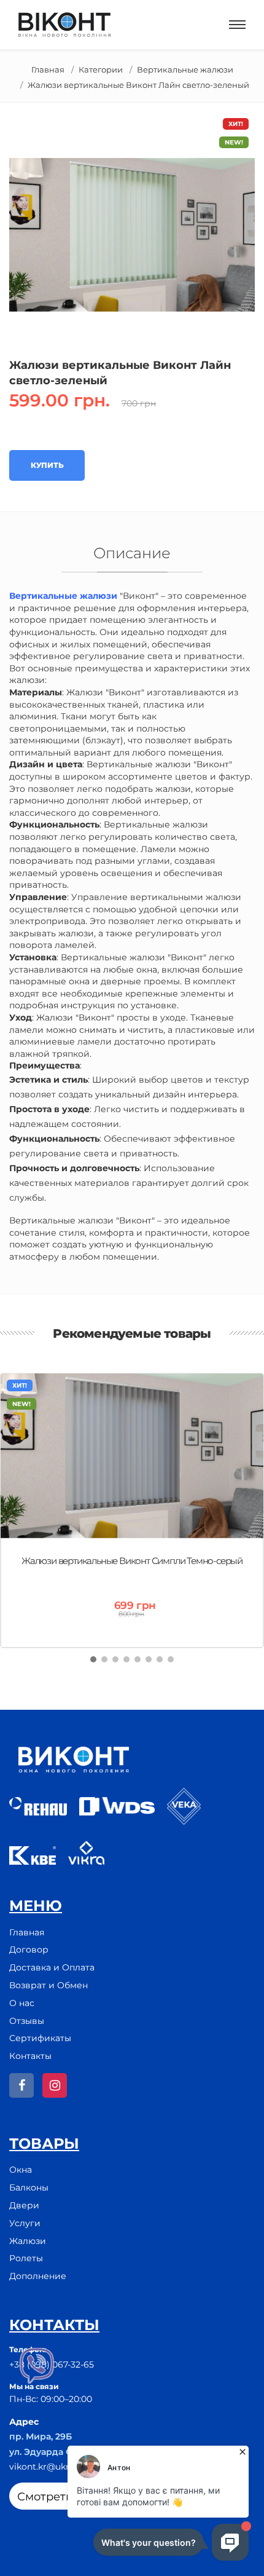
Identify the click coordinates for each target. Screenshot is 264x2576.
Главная (48, 69)
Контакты (30, 2056)
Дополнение (38, 2276)
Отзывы (27, 2021)
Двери (24, 2205)
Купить (47, 465)
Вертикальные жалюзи (185, 69)
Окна (21, 2170)
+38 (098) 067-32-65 (52, 2365)
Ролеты (26, 2258)
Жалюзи (28, 2241)
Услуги (25, 2223)
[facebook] (21, 2085)
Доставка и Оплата (52, 1967)
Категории (101, 69)
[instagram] (55, 2085)
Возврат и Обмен (49, 1985)
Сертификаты (40, 2038)
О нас (22, 2003)
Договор (29, 1950)
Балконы (29, 2187)
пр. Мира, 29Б (41, 2436)
